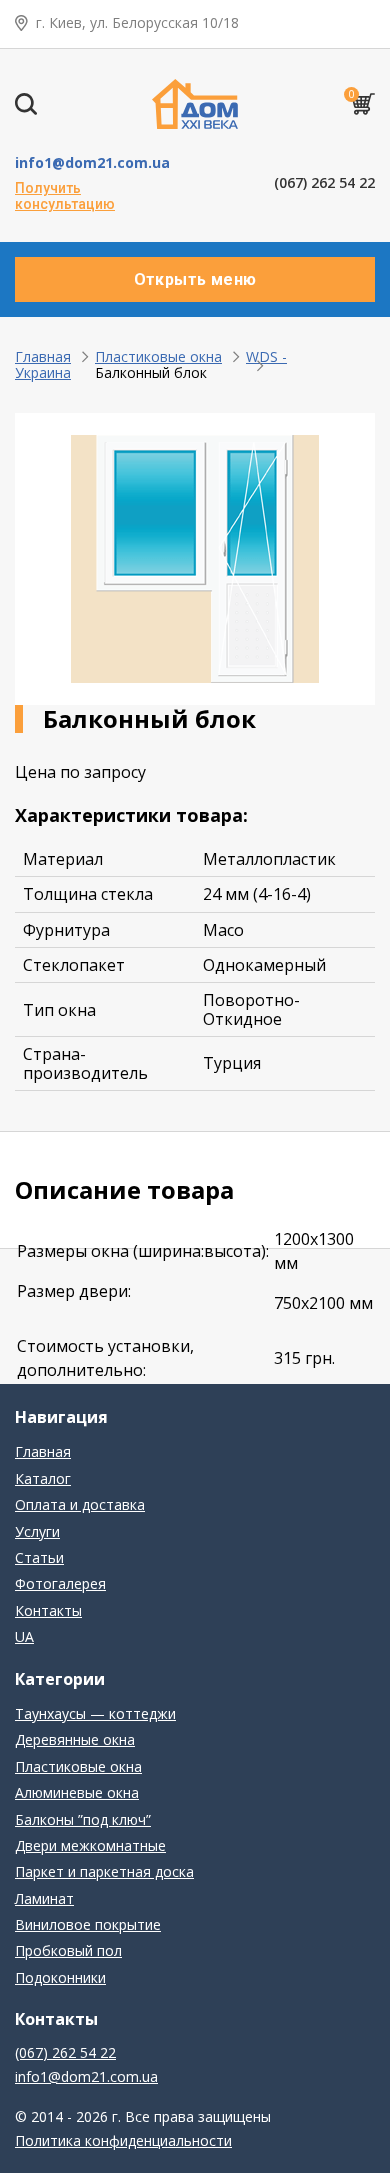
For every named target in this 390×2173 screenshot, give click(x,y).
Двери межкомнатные (90, 1845)
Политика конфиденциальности (123, 2140)
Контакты (48, 1610)
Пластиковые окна (158, 356)
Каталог (43, 1478)
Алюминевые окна (77, 1792)
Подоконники (60, 1977)
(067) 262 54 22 (324, 183)
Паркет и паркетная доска (104, 1871)
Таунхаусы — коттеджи (95, 1713)
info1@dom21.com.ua (92, 162)
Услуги (37, 1531)
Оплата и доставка (80, 1504)
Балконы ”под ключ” (83, 1819)
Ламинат (44, 1898)
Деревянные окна (75, 1739)
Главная (43, 356)
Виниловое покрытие (88, 1924)
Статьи (39, 1557)
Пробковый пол (68, 1950)
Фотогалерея (60, 1583)
